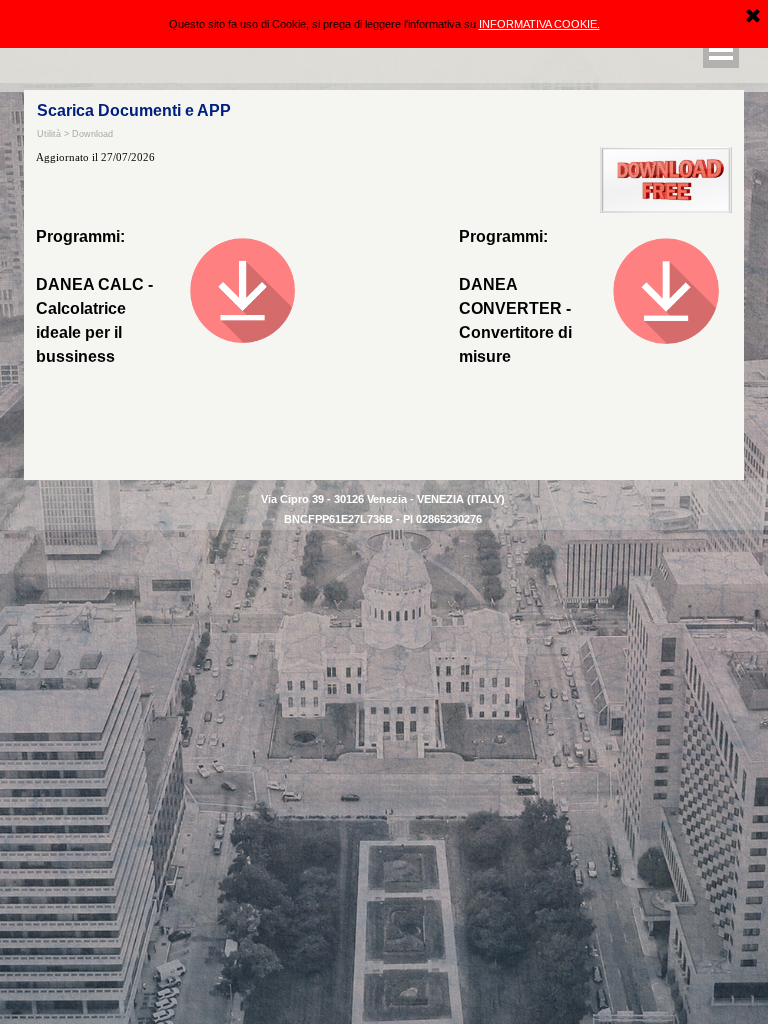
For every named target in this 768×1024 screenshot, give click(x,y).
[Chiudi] (753, 17)
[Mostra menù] (721, 50)
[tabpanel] (524, 297)
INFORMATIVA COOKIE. (539, 24)
